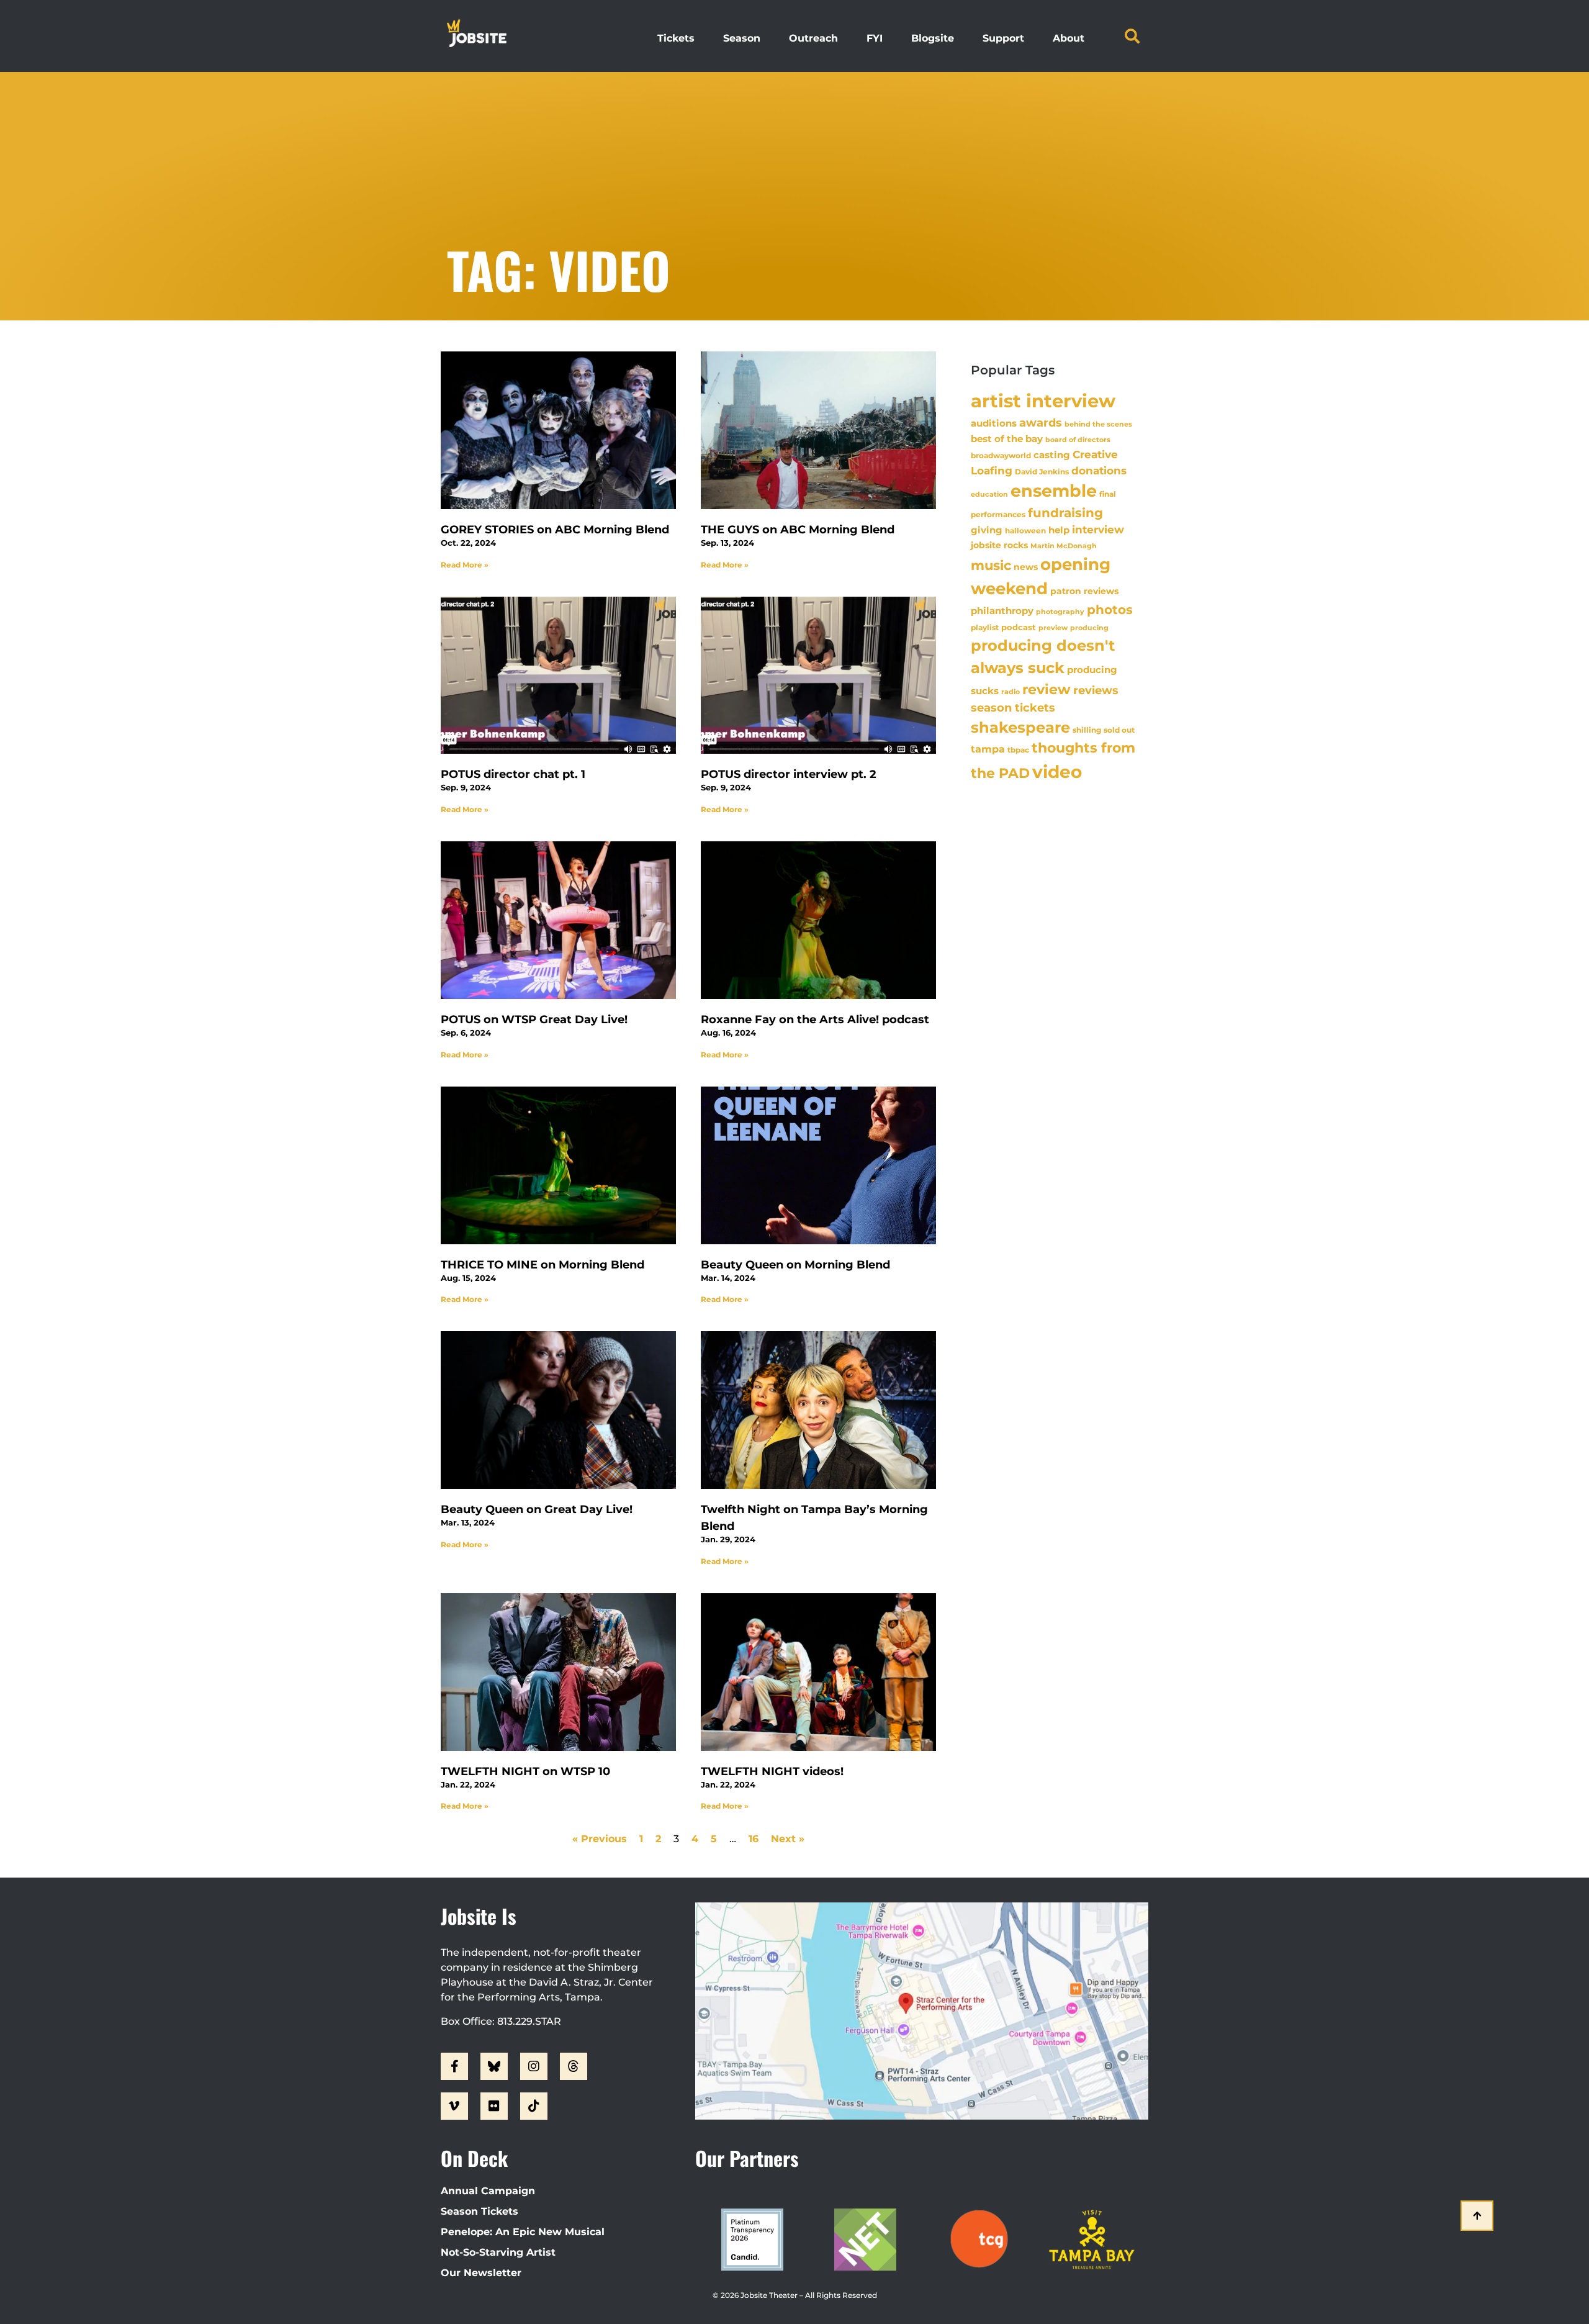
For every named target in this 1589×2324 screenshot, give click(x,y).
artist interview (1043, 401)
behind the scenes (1098, 424)
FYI (875, 38)
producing (1089, 628)
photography (1060, 612)
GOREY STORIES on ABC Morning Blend (555, 530)
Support (1003, 38)
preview (1053, 628)
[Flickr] (494, 2106)
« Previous (600, 1839)
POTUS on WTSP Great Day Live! (534, 1020)
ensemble (1054, 491)
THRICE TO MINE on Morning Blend (542, 1265)
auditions (994, 423)
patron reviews (1084, 591)
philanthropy (1002, 611)
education (989, 494)
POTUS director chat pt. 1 (513, 774)
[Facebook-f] (454, 2066)
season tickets (1013, 708)
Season (742, 38)
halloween (1025, 531)
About (1069, 38)
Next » (788, 1839)
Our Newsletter (481, 2273)
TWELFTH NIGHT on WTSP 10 (525, 1771)
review (1047, 689)
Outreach (813, 38)
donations (1099, 471)
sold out (1119, 730)
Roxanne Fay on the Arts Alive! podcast (815, 1020)
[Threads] (574, 2066)
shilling (1087, 730)
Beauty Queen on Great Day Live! (537, 1509)
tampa (988, 749)
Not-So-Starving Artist (498, 2252)
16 (754, 1839)
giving (987, 530)
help (1059, 530)
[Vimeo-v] (454, 2106)
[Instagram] (534, 2066)
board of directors (1078, 440)
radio (1011, 692)
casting (1052, 455)
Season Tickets (479, 2211)
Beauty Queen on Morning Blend (795, 1265)
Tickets (676, 38)
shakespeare (1020, 727)
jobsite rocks (999, 545)
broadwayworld (1001, 456)
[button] (1132, 36)
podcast (1019, 627)
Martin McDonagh (1064, 546)
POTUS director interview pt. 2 (789, 774)
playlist (985, 627)
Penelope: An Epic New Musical (523, 2232)
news (1026, 567)
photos (1110, 610)
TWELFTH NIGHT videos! (772, 1771)
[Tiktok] (534, 2106)
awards (1041, 423)
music (991, 565)
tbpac (1018, 750)
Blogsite (933, 38)
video (1057, 772)
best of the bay (1007, 439)
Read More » (465, 565)
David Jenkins (1042, 472)
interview (1098, 530)
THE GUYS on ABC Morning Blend (798, 530)
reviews (1096, 690)
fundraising (1065, 513)
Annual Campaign (488, 2191)
